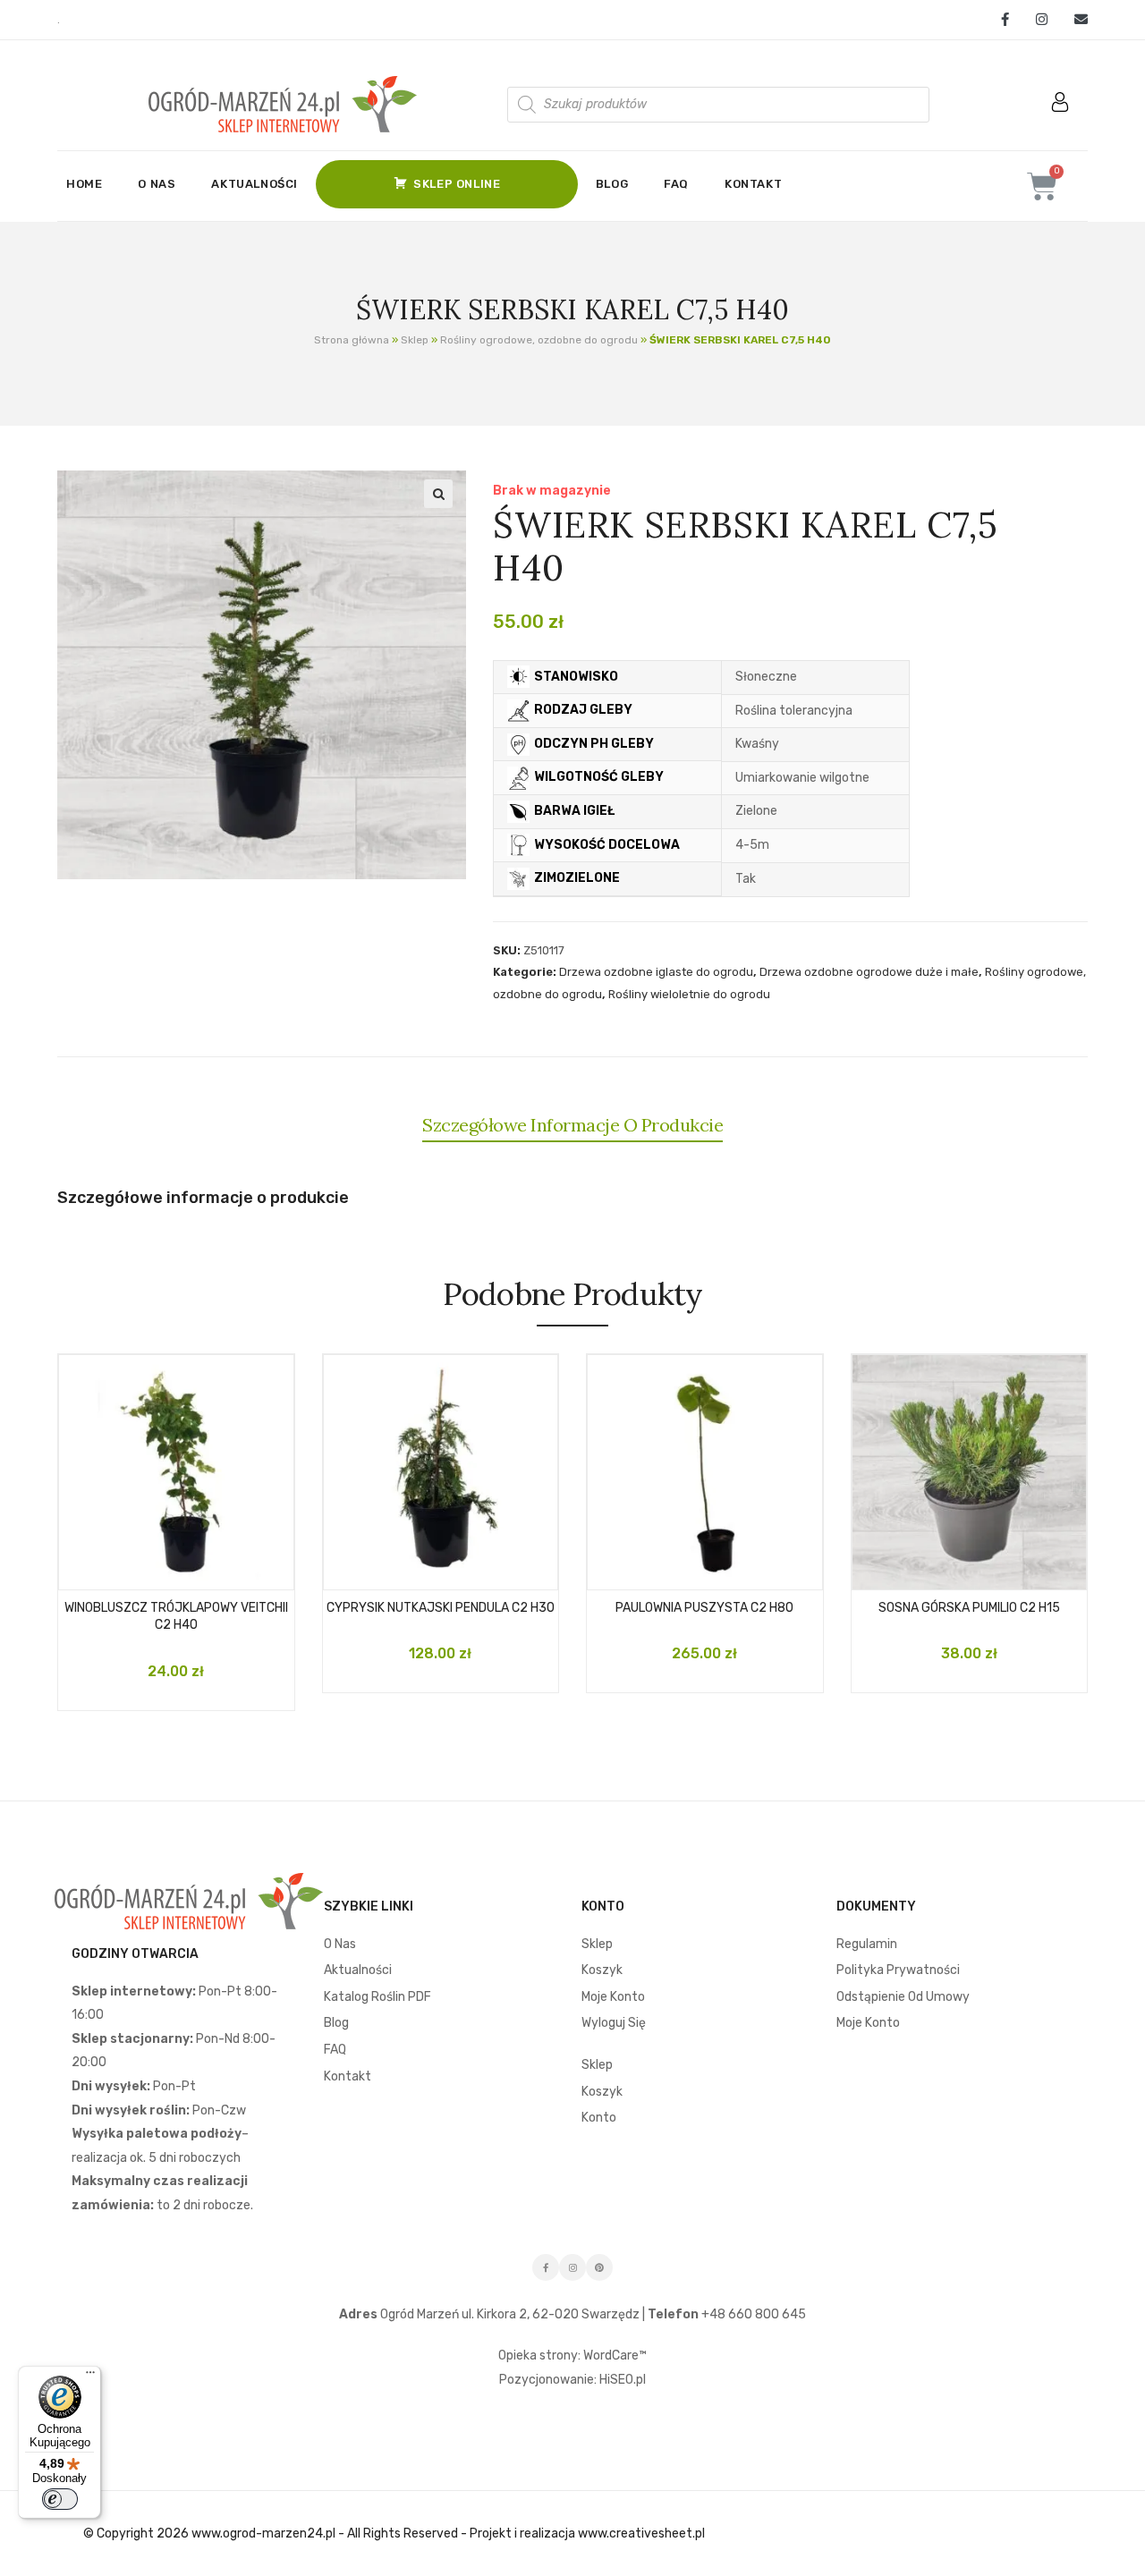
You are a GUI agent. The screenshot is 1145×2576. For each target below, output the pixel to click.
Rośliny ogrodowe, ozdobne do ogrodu (539, 340)
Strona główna (352, 340)
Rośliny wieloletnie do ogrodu (689, 994)
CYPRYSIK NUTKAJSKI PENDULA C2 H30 (441, 1608)
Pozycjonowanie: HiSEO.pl (572, 2380)
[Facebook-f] (546, 2267)
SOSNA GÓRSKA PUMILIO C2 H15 (969, 1608)
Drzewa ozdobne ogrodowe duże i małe (869, 972)
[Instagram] (1042, 20)
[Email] (1074, 20)
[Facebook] (1005, 20)
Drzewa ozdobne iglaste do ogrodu (656, 972)
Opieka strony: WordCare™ (572, 2356)
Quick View (193, 1570)
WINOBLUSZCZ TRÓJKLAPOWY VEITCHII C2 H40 (176, 1617)
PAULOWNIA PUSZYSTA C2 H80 (704, 1608)
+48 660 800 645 (752, 2314)
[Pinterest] (599, 2267)
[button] (438, 494)
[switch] (60, 2499)
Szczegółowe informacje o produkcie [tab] (572, 1125)
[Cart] (1042, 186)
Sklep (415, 340)
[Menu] (90, 2377)
